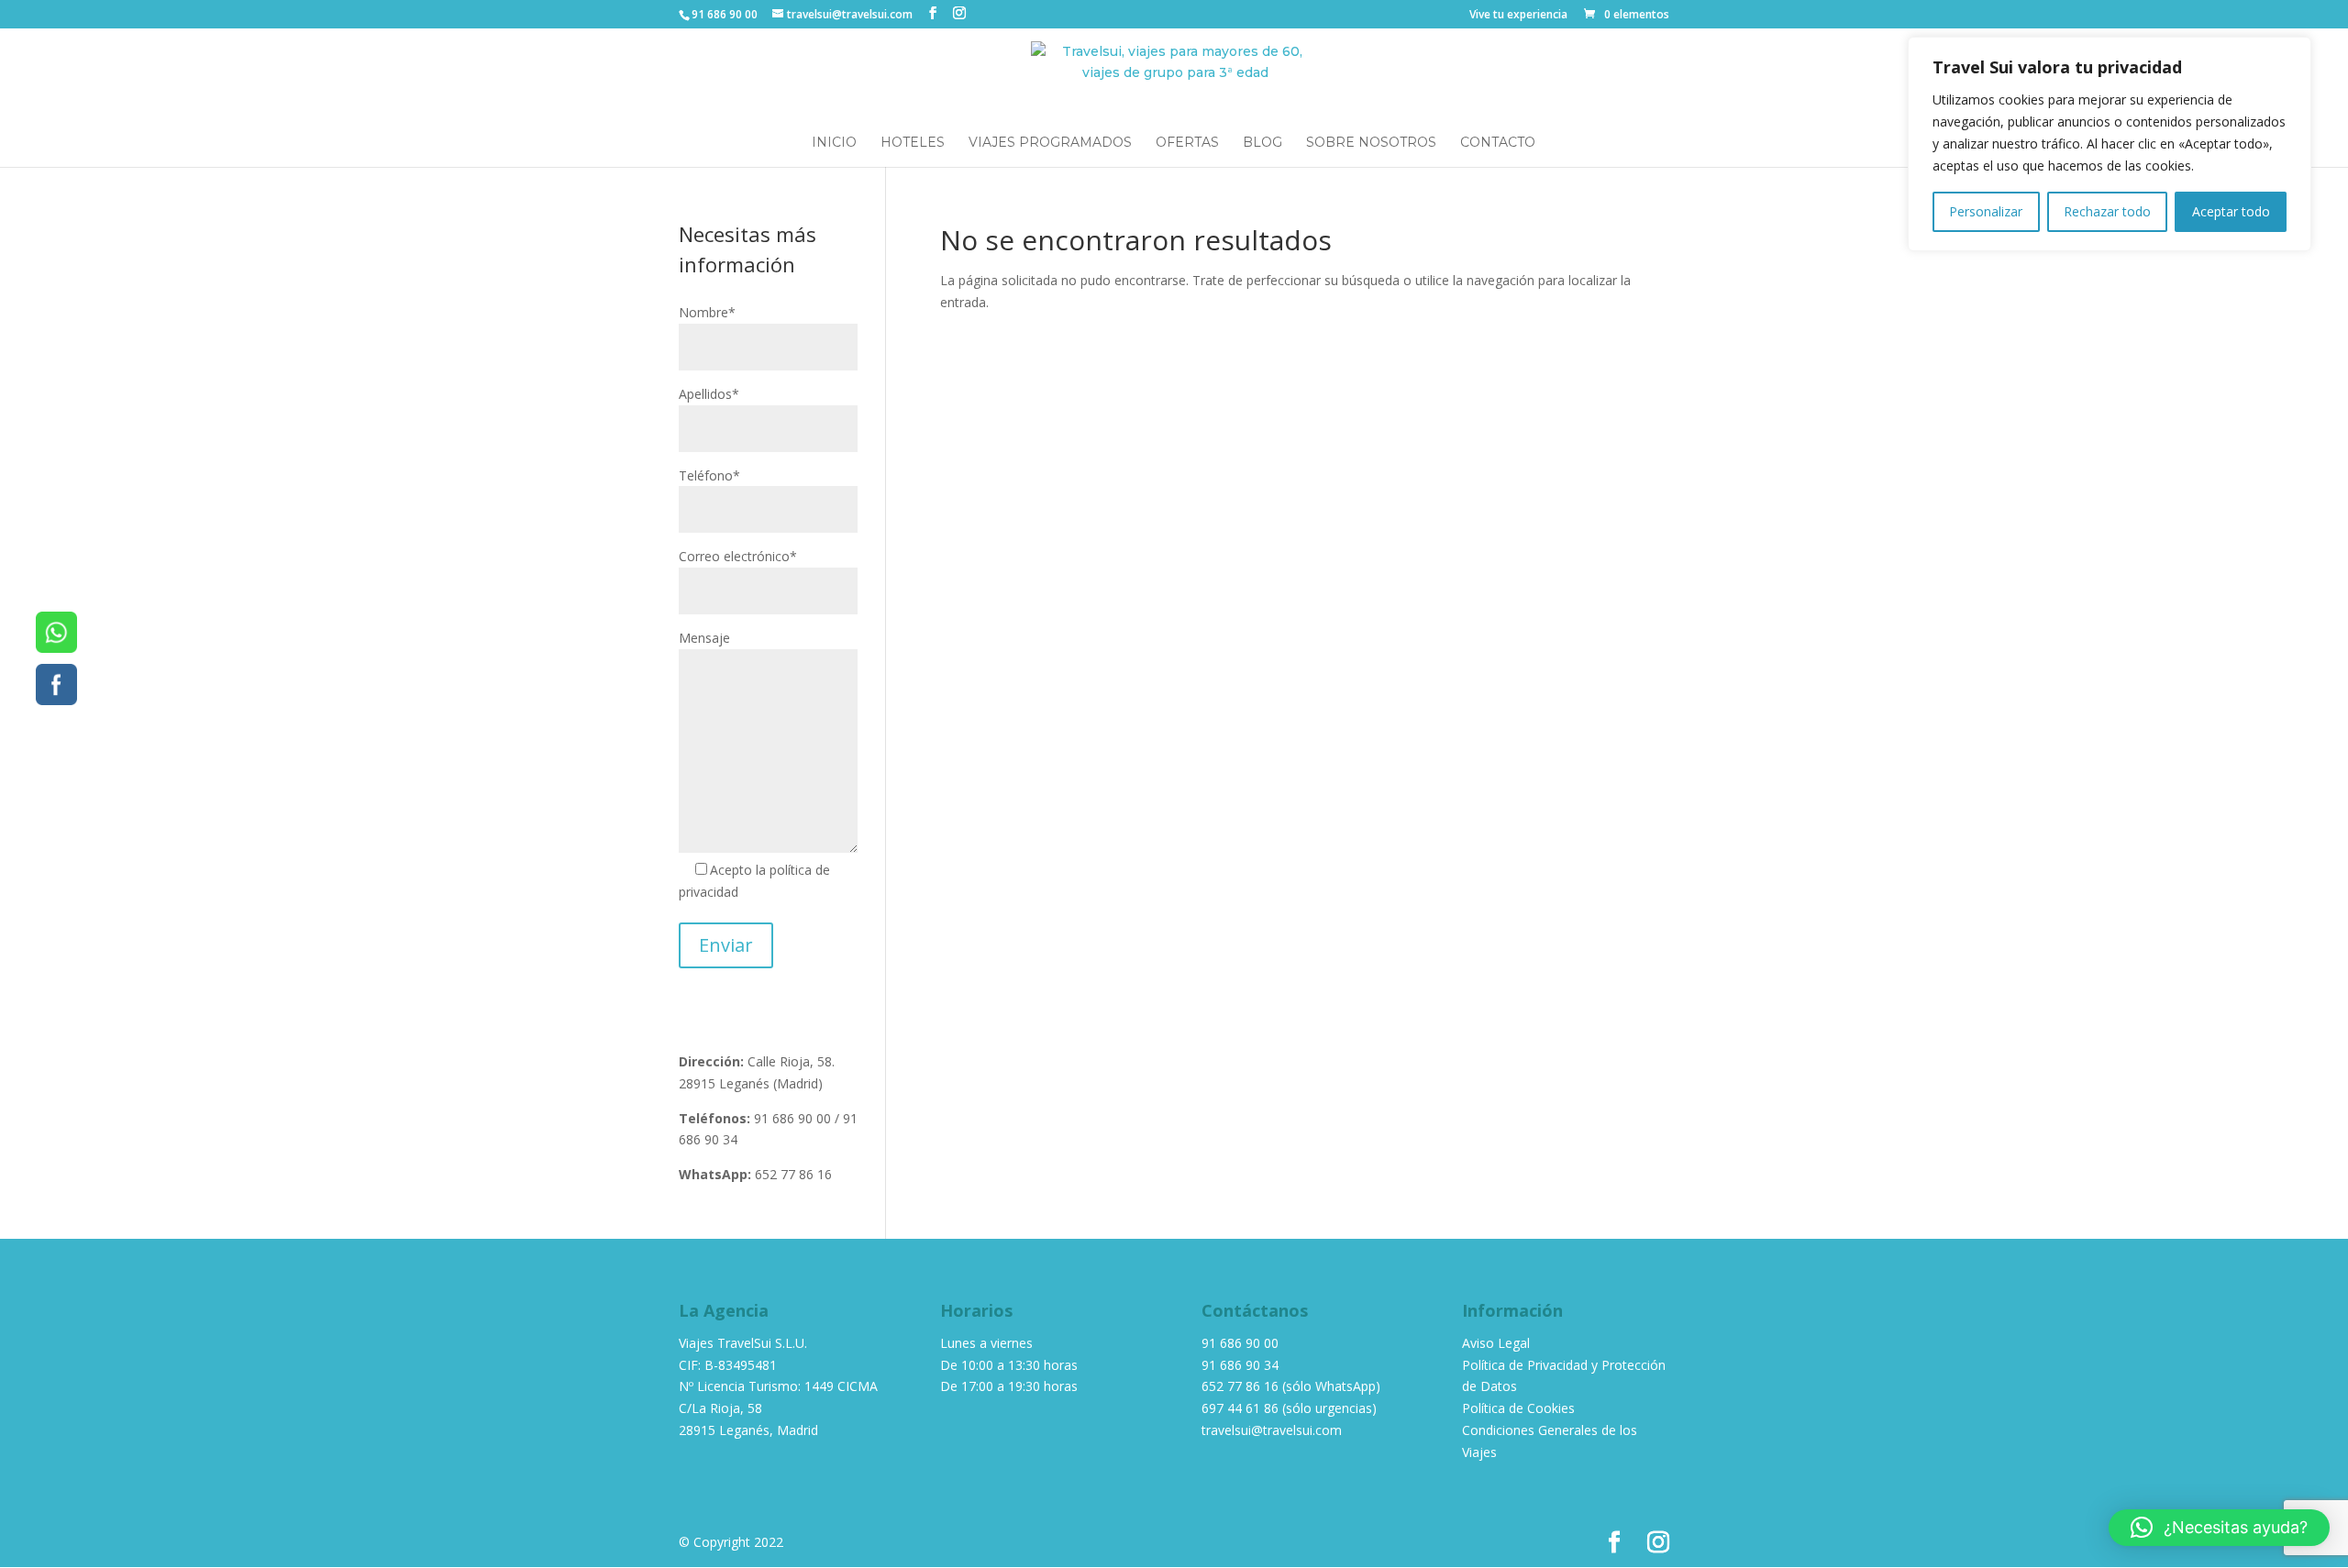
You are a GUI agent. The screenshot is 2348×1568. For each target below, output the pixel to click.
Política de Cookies (1518, 1408)
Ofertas (1187, 143)
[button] (2219, 1528)
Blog (1263, 143)
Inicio (834, 143)
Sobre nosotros (1371, 143)
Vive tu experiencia (1518, 16)
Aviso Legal (1496, 1343)
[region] (2110, 144)
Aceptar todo (2231, 211)
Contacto (1498, 143)
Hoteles (913, 143)
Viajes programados (1050, 143)
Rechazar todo (2107, 211)
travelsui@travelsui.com (1272, 1430)
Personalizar (1986, 211)
